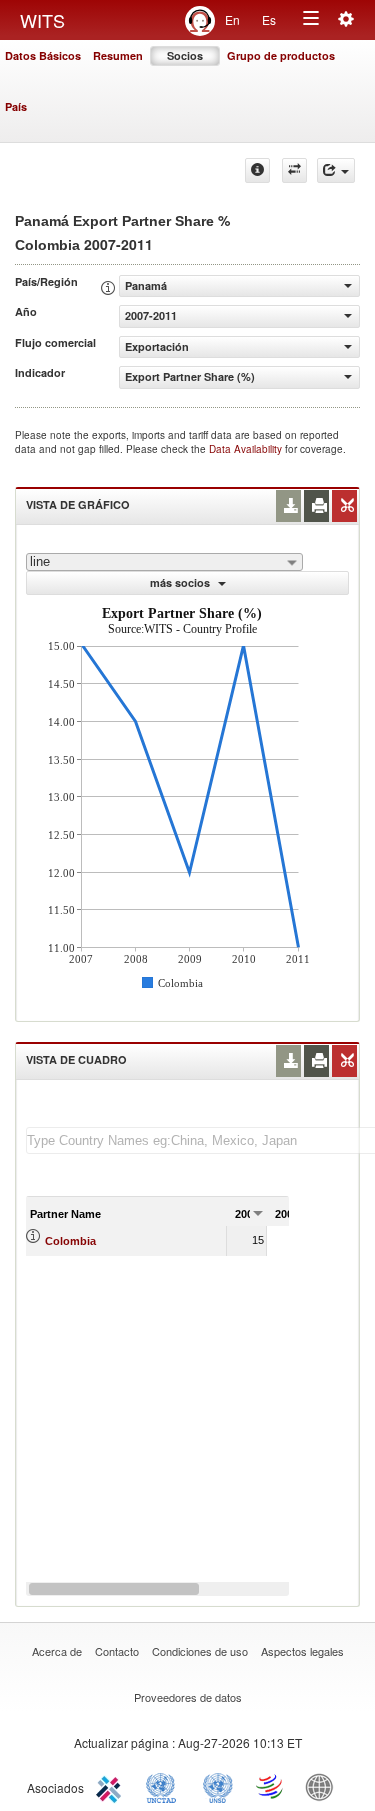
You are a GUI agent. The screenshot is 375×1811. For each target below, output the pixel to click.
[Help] (257, 170)
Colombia (70, 1241)
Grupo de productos (281, 55)
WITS (42, 20)
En (232, 19)
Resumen (118, 55)
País (16, 106)
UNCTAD (165, 1786)
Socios (185, 55)
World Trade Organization (271, 1786)
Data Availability (247, 449)
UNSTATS (218, 1786)
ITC (112, 1786)
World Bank (324, 1786)
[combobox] (164, 562)
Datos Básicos (43, 55)
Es (269, 19)
